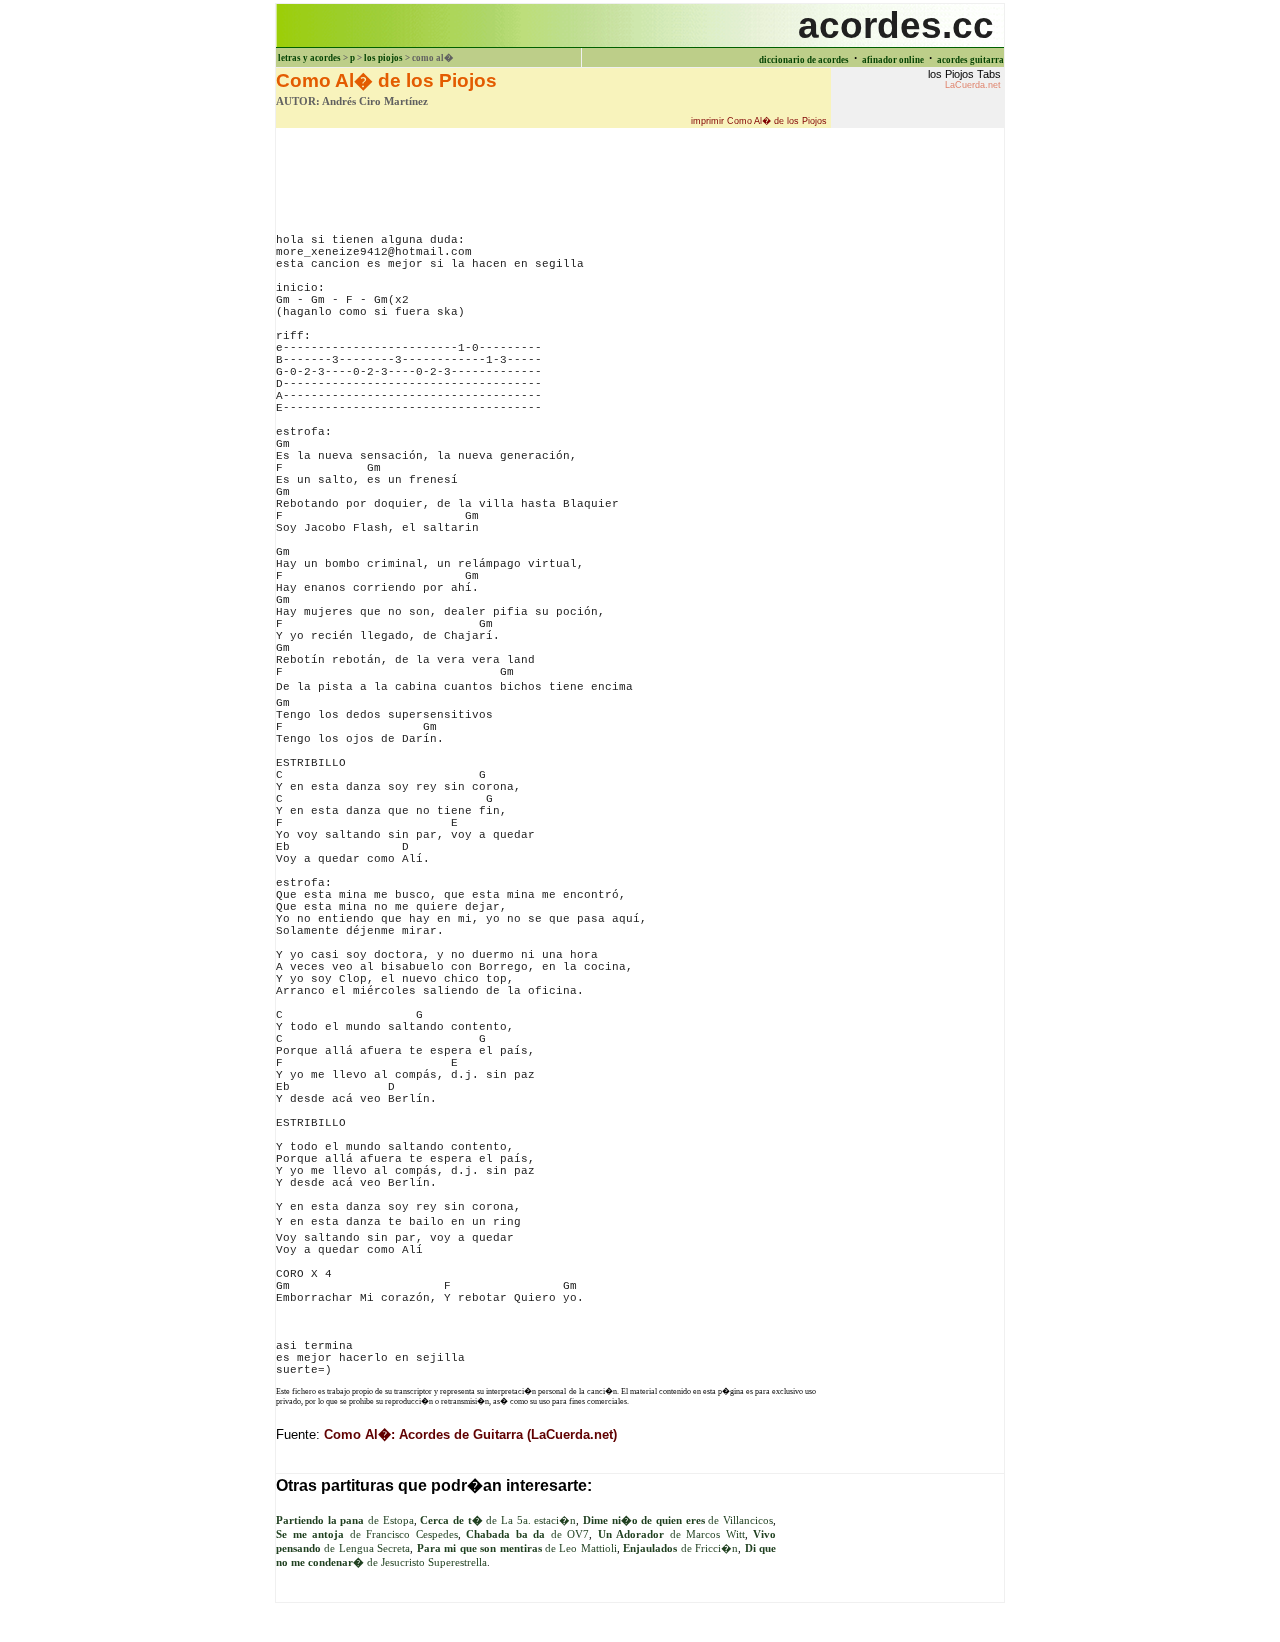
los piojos (383, 58)
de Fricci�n (680, 1548)
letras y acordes (309, 58)
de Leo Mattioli (517, 1548)
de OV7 (527, 1534)
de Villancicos (678, 1520)
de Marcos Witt (671, 1534)
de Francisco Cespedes (367, 1534)
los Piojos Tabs (964, 79)
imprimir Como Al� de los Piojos (759, 121)
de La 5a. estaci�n (498, 1520)
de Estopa (345, 1520)
